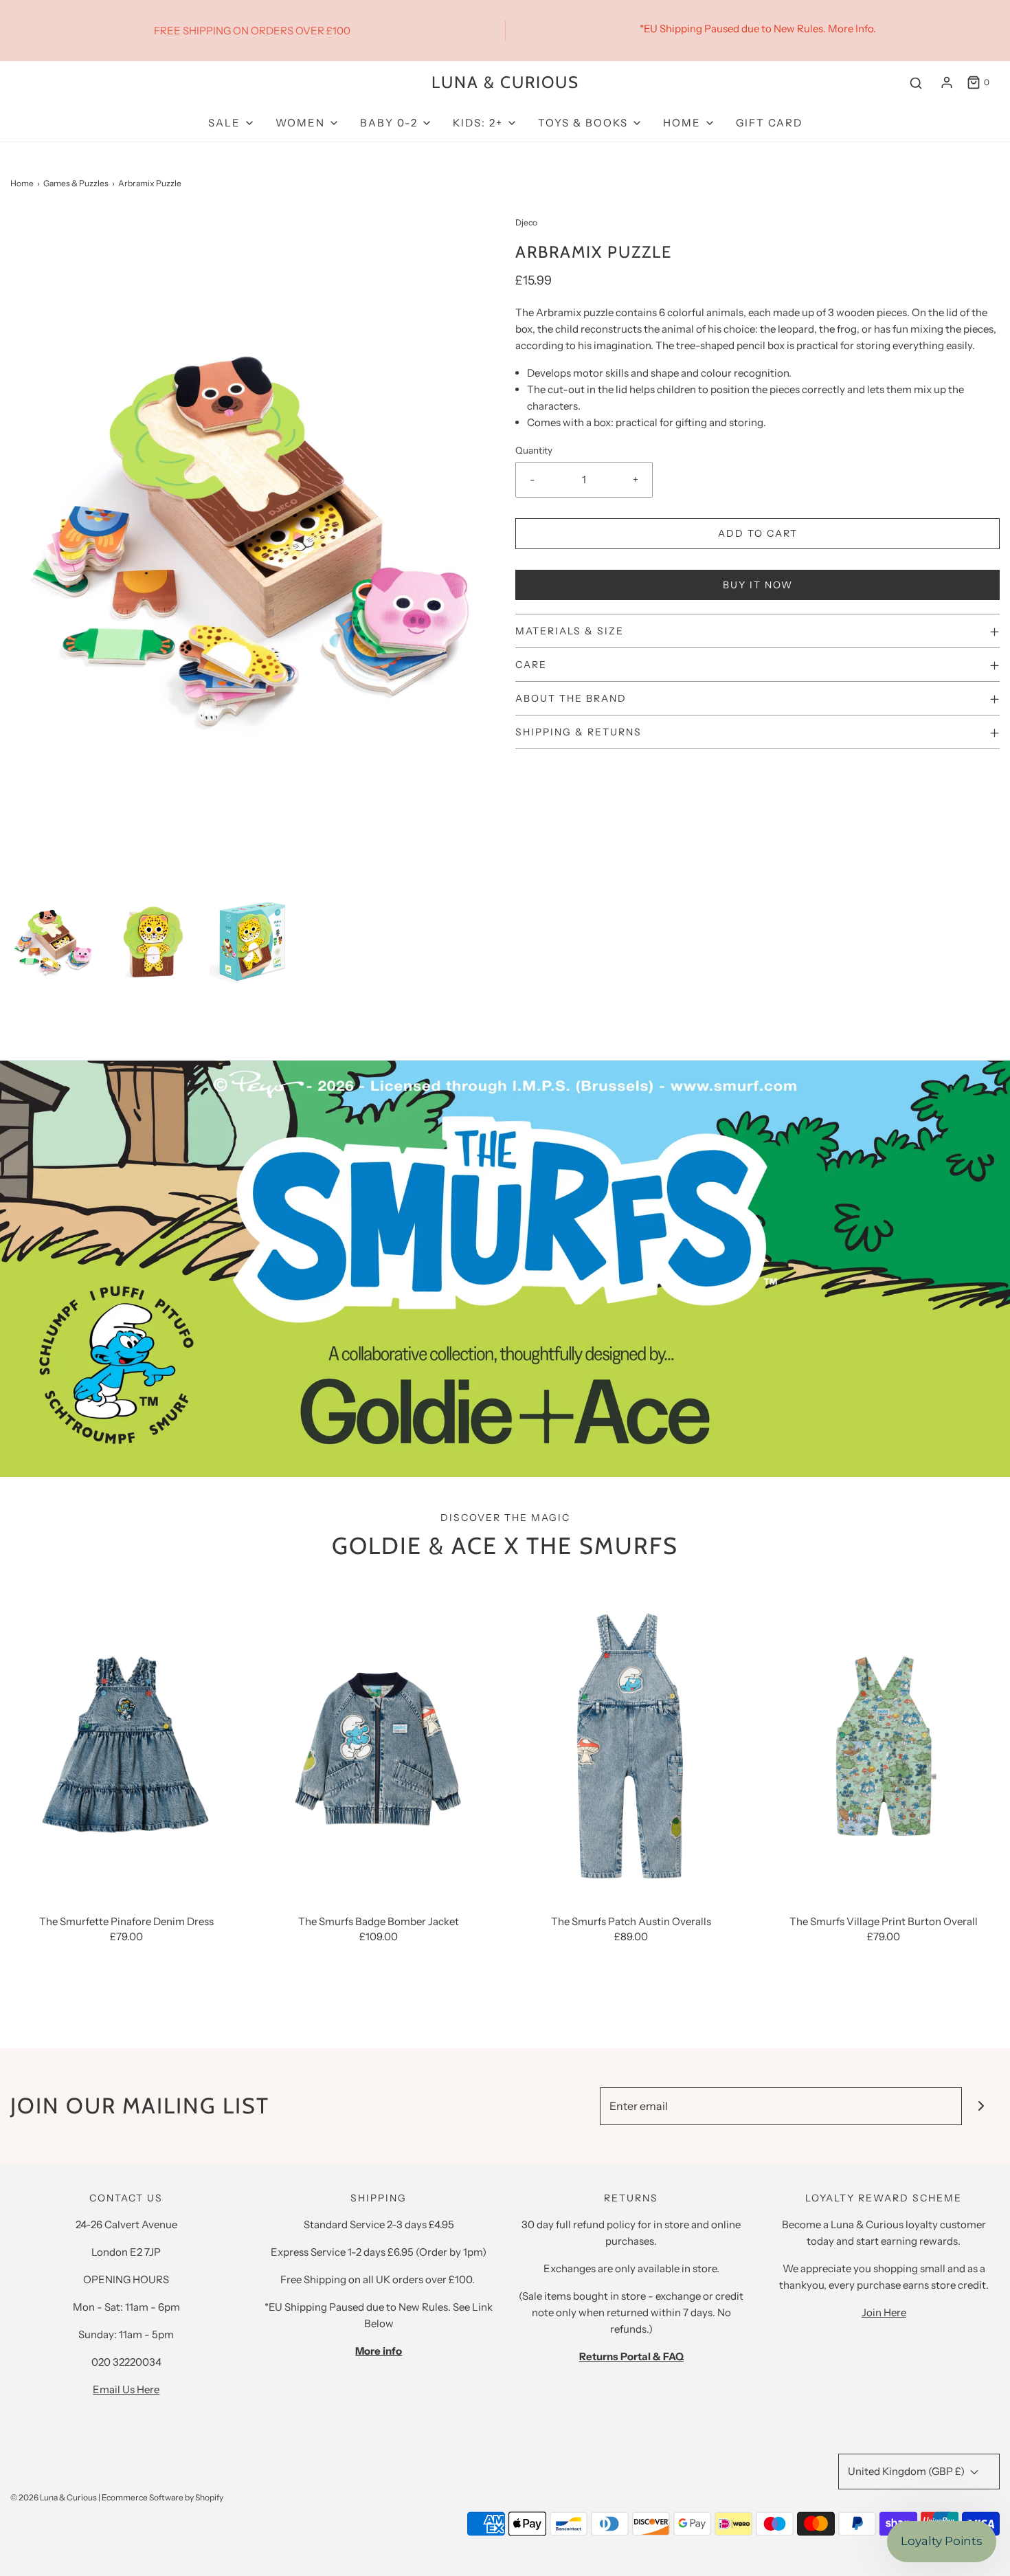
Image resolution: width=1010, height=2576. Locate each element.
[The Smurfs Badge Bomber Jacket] (379, 1743)
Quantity (534, 450)
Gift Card (769, 123)
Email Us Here (126, 2389)
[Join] (981, 2106)
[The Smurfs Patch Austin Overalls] (631, 1743)
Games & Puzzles (76, 183)
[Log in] (947, 82)
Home (22, 183)
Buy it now (758, 585)
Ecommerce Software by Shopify (162, 2497)
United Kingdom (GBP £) (907, 2471)
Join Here (884, 2312)
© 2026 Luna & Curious (54, 2497)
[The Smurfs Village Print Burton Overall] (884, 1743)
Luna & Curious (505, 82)
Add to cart (758, 533)
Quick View (126, 1872)
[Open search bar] (916, 83)
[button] (53, 941)
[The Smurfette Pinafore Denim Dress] (126, 1743)
